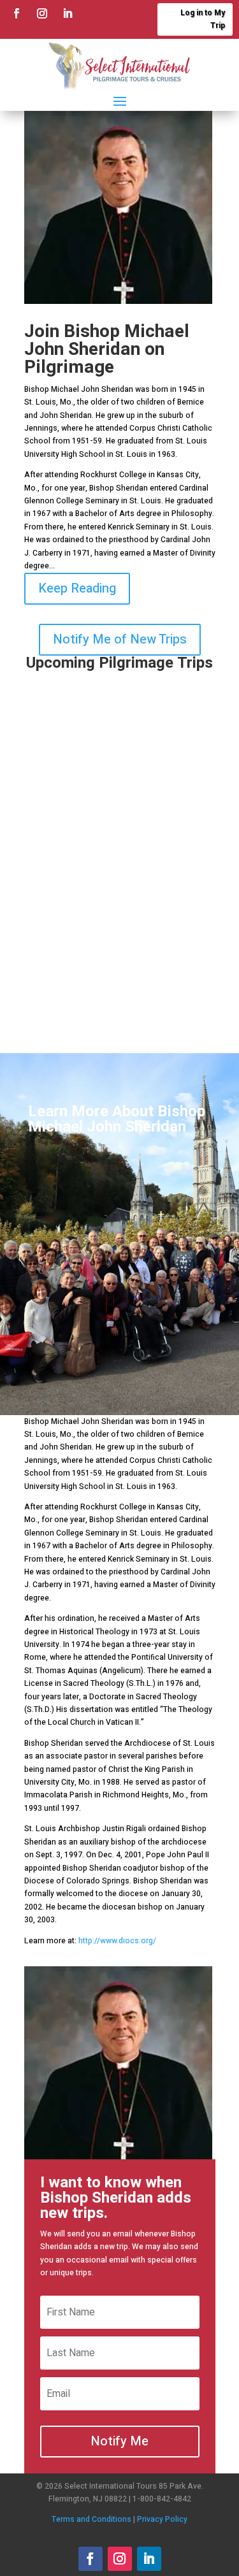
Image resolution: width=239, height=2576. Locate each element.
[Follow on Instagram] (42, 13)
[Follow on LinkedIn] (68, 13)
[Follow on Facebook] (17, 13)
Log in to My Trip (203, 19)
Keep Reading (77, 588)
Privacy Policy (162, 2519)
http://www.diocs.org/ (117, 1941)
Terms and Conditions (91, 2519)
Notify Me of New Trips (120, 639)
